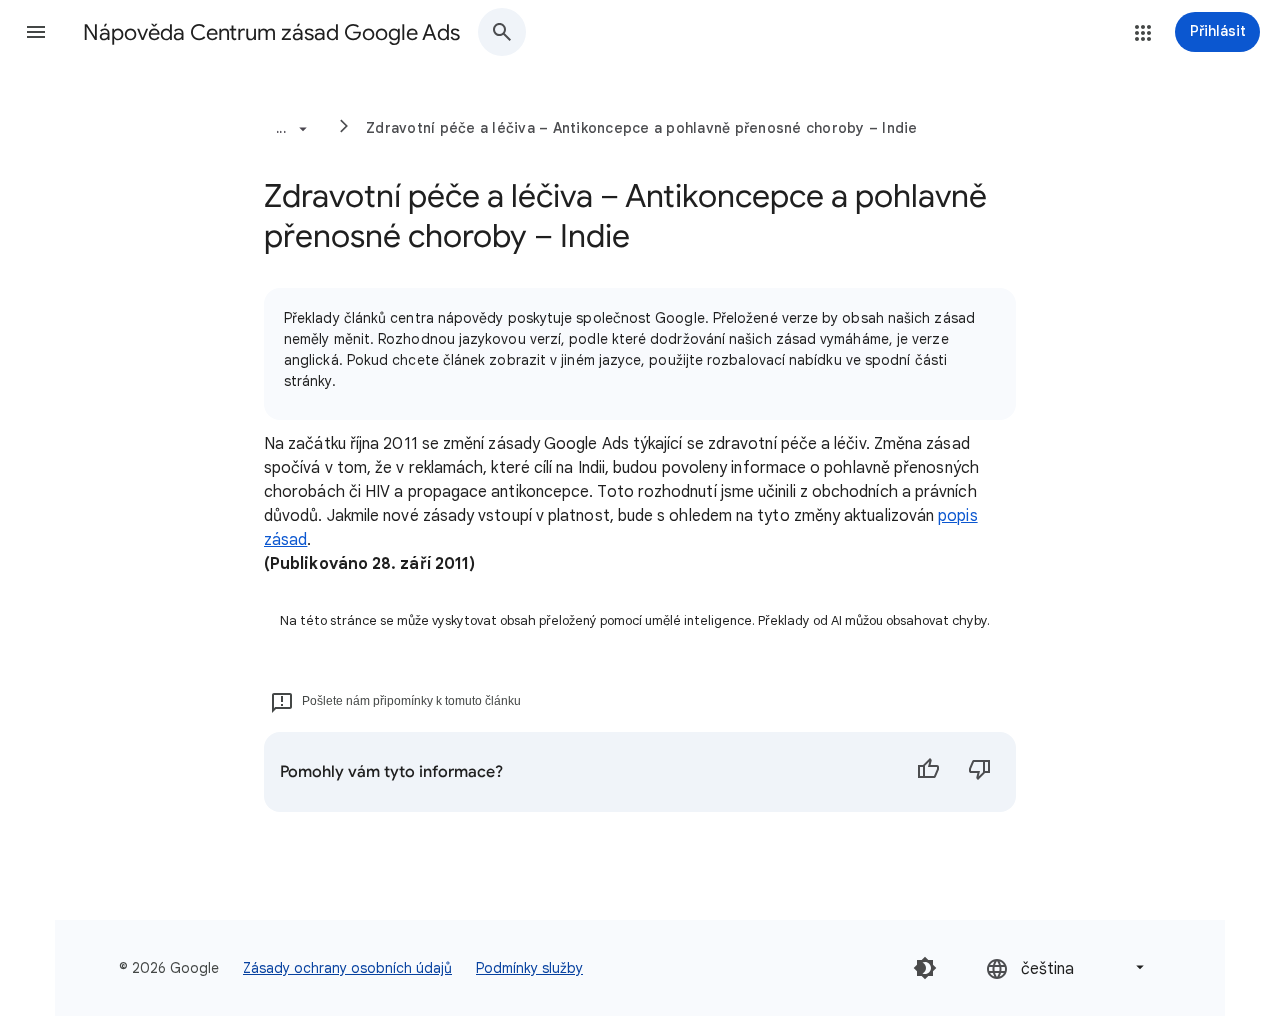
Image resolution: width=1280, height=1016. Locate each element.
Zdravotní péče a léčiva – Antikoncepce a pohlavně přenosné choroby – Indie (642, 128)
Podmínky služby (529, 968)
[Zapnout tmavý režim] (925, 968)
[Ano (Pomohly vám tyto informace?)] (928, 772)
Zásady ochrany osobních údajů (347, 968)
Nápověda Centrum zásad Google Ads (271, 32)
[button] (36, 32)
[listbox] (1067, 967)
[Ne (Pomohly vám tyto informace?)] (980, 772)
